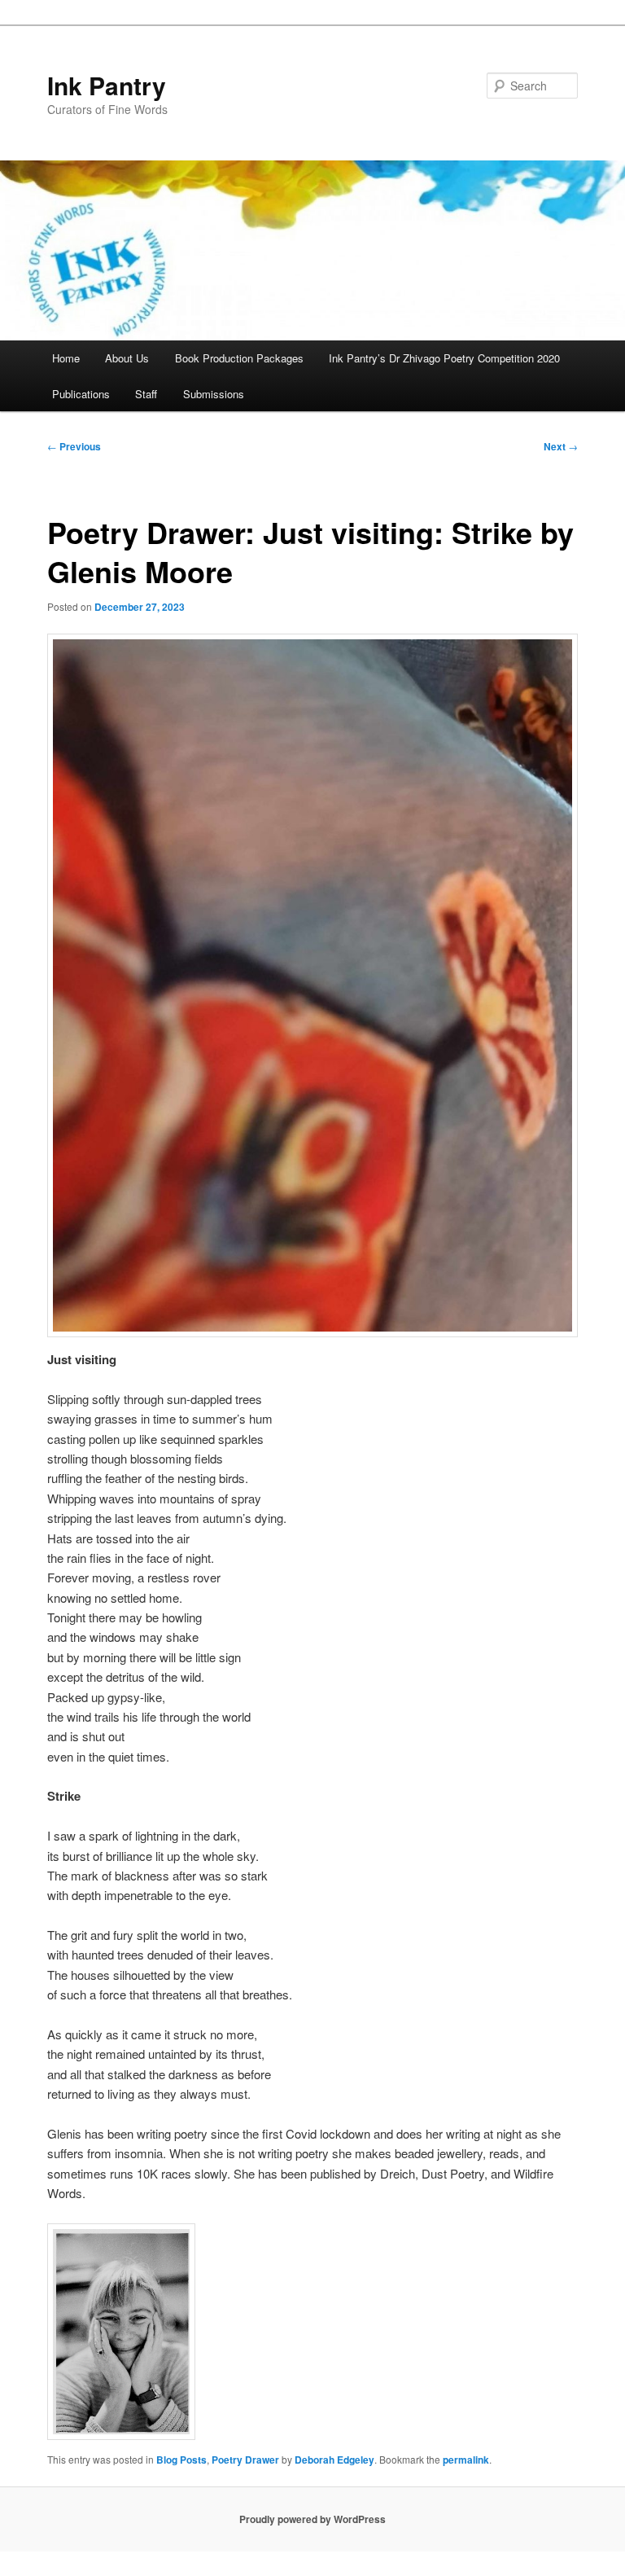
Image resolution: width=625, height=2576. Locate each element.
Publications (81, 394)
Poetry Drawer (245, 2460)
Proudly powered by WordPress (312, 2519)
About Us (127, 358)
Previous (74, 446)
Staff (146, 394)
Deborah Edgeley (334, 2460)
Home (66, 358)
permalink (466, 2460)
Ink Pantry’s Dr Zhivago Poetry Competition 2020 (444, 358)
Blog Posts (181, 2460)
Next (561, 446)
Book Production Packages (239, 358)
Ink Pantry (107, 85)
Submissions (214, 394)
